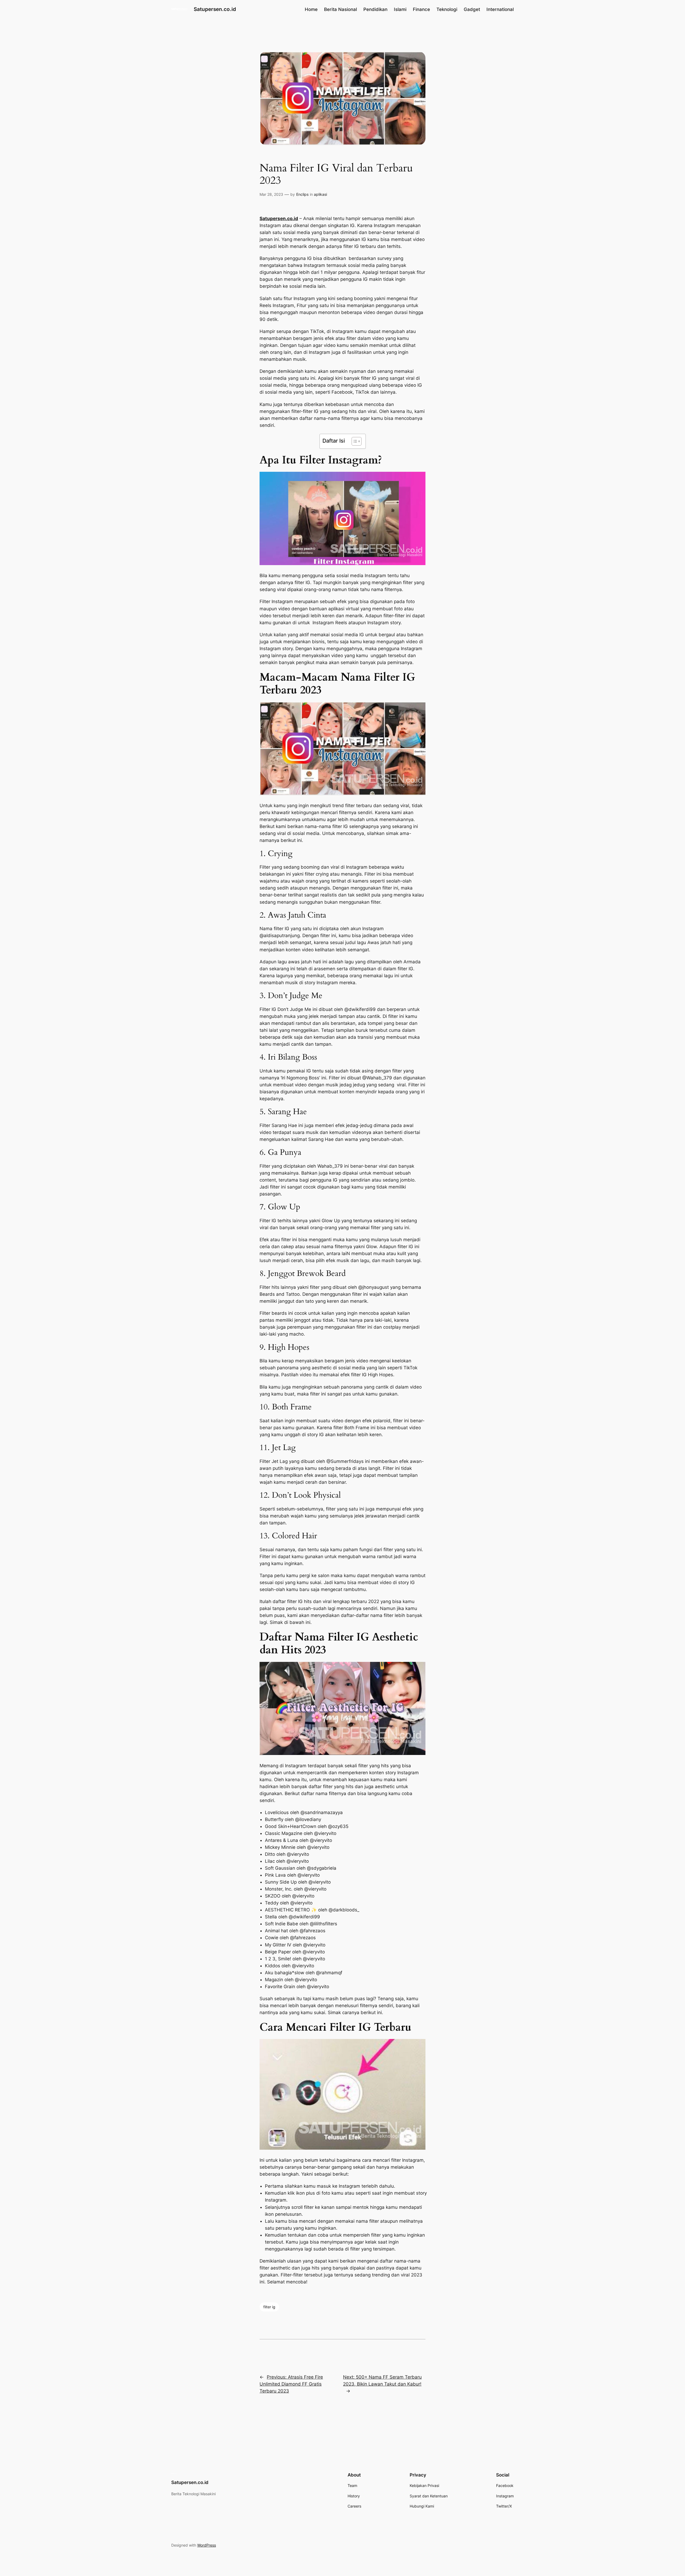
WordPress (207, 2545)
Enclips (302, 194)
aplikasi (320, 194)
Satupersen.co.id (215, 9)
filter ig (269, 2307)
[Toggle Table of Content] (354, 441)
